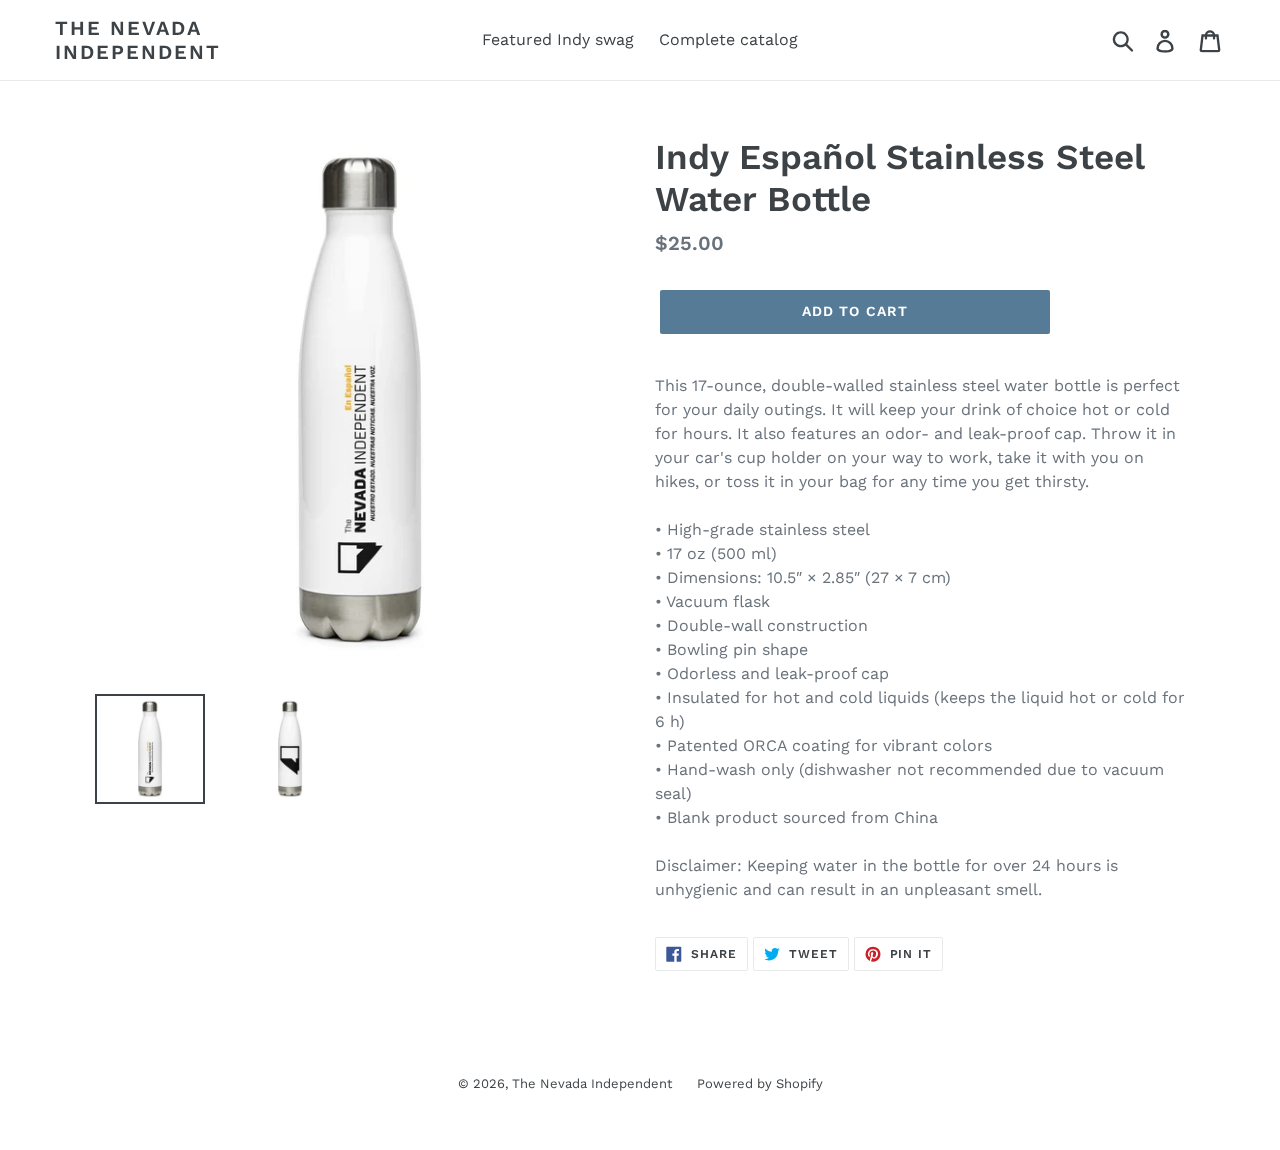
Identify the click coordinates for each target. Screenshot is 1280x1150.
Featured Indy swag (558, 39)
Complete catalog (728, 39)
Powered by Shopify (760, 1083)
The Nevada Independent (138, 40)
